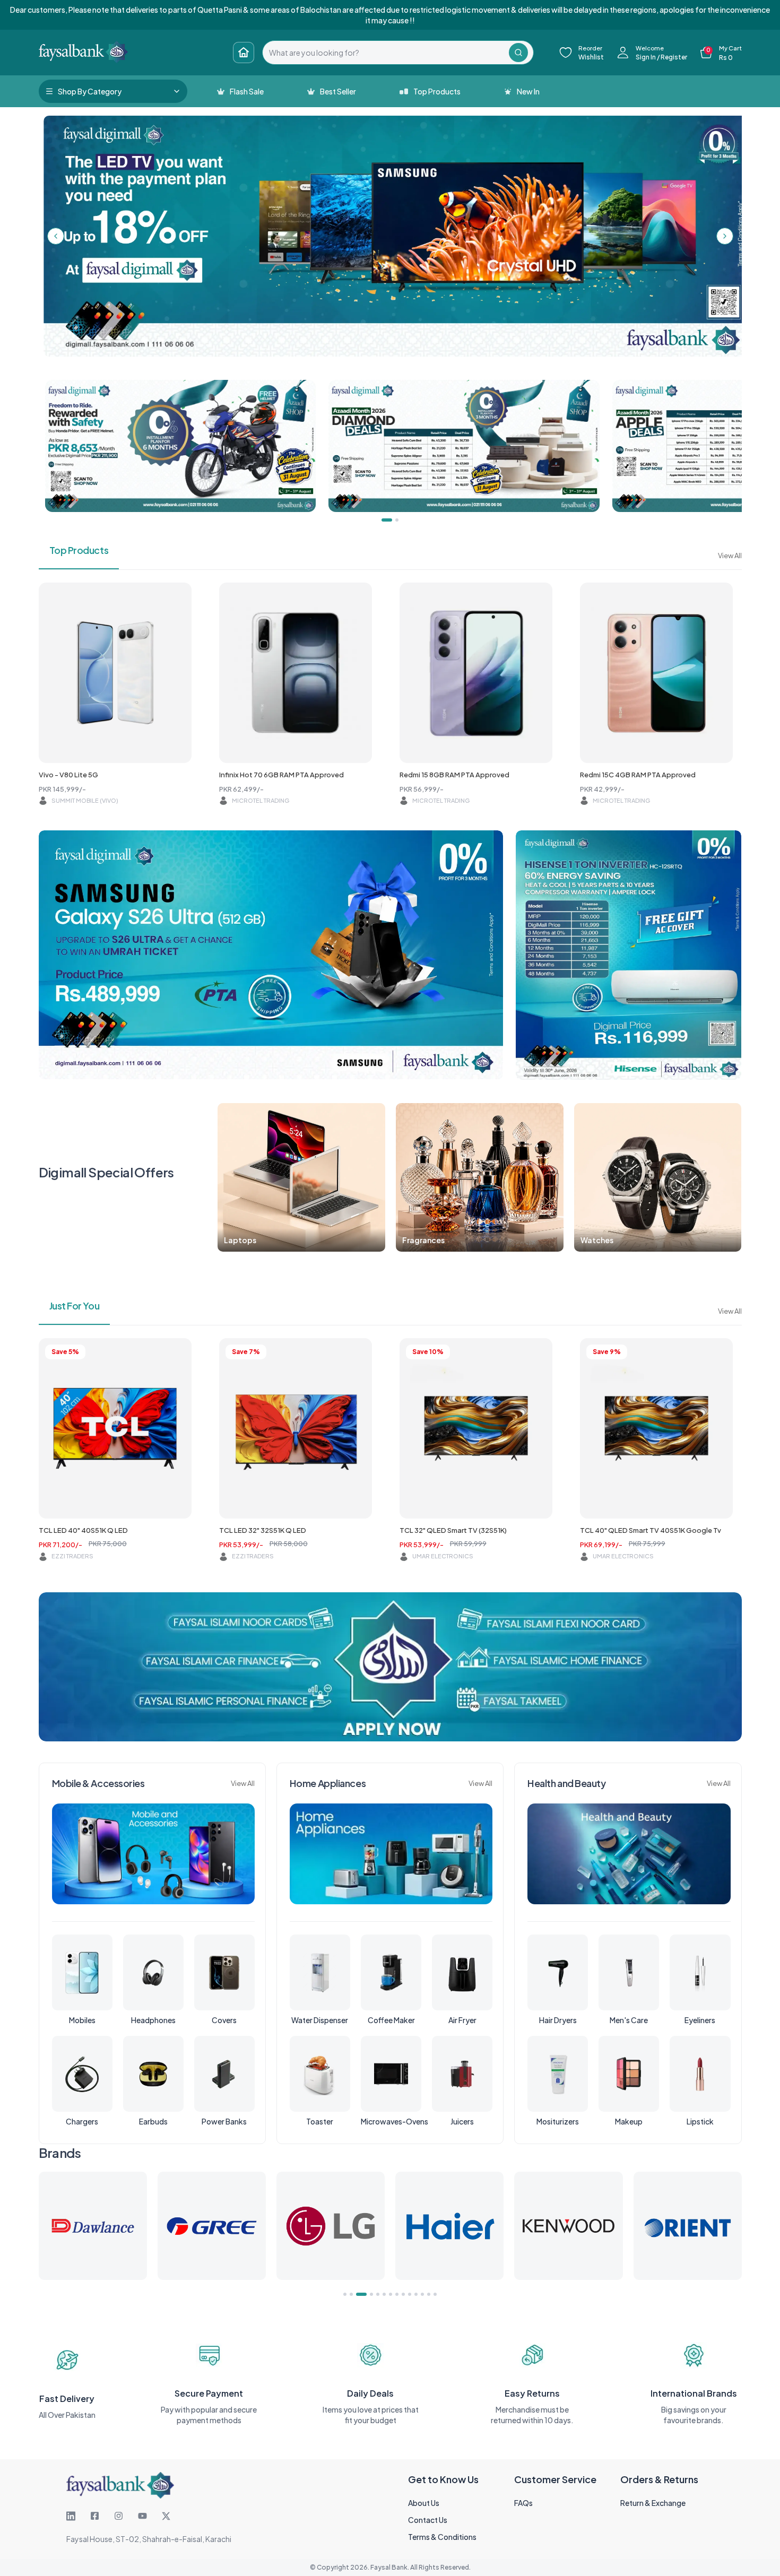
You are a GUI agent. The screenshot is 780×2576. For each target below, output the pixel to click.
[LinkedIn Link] (71, 2516)
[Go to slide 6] (384, 2294)
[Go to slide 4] (364, 2294)
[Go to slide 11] (416, 2294)
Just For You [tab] (75, 1306)
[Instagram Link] (119, 2516)
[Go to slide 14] (435, 2294)
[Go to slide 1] (345, 2294)
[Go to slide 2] (351, 2294)
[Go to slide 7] (391, 2294)
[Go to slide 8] (397, 2294)
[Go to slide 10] (410, 2294)
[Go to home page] (244, 53)
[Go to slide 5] (374, 2294)
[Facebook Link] (95, 2516)
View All (730, 556)
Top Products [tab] (79, 550)
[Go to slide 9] (403, 2294)
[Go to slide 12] (422, 2294)
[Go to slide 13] (429, 2294)
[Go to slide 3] (358, 2294)
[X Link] (166, 2516)
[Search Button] (518, 53)
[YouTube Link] (142, 2516)
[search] (386, 53)
